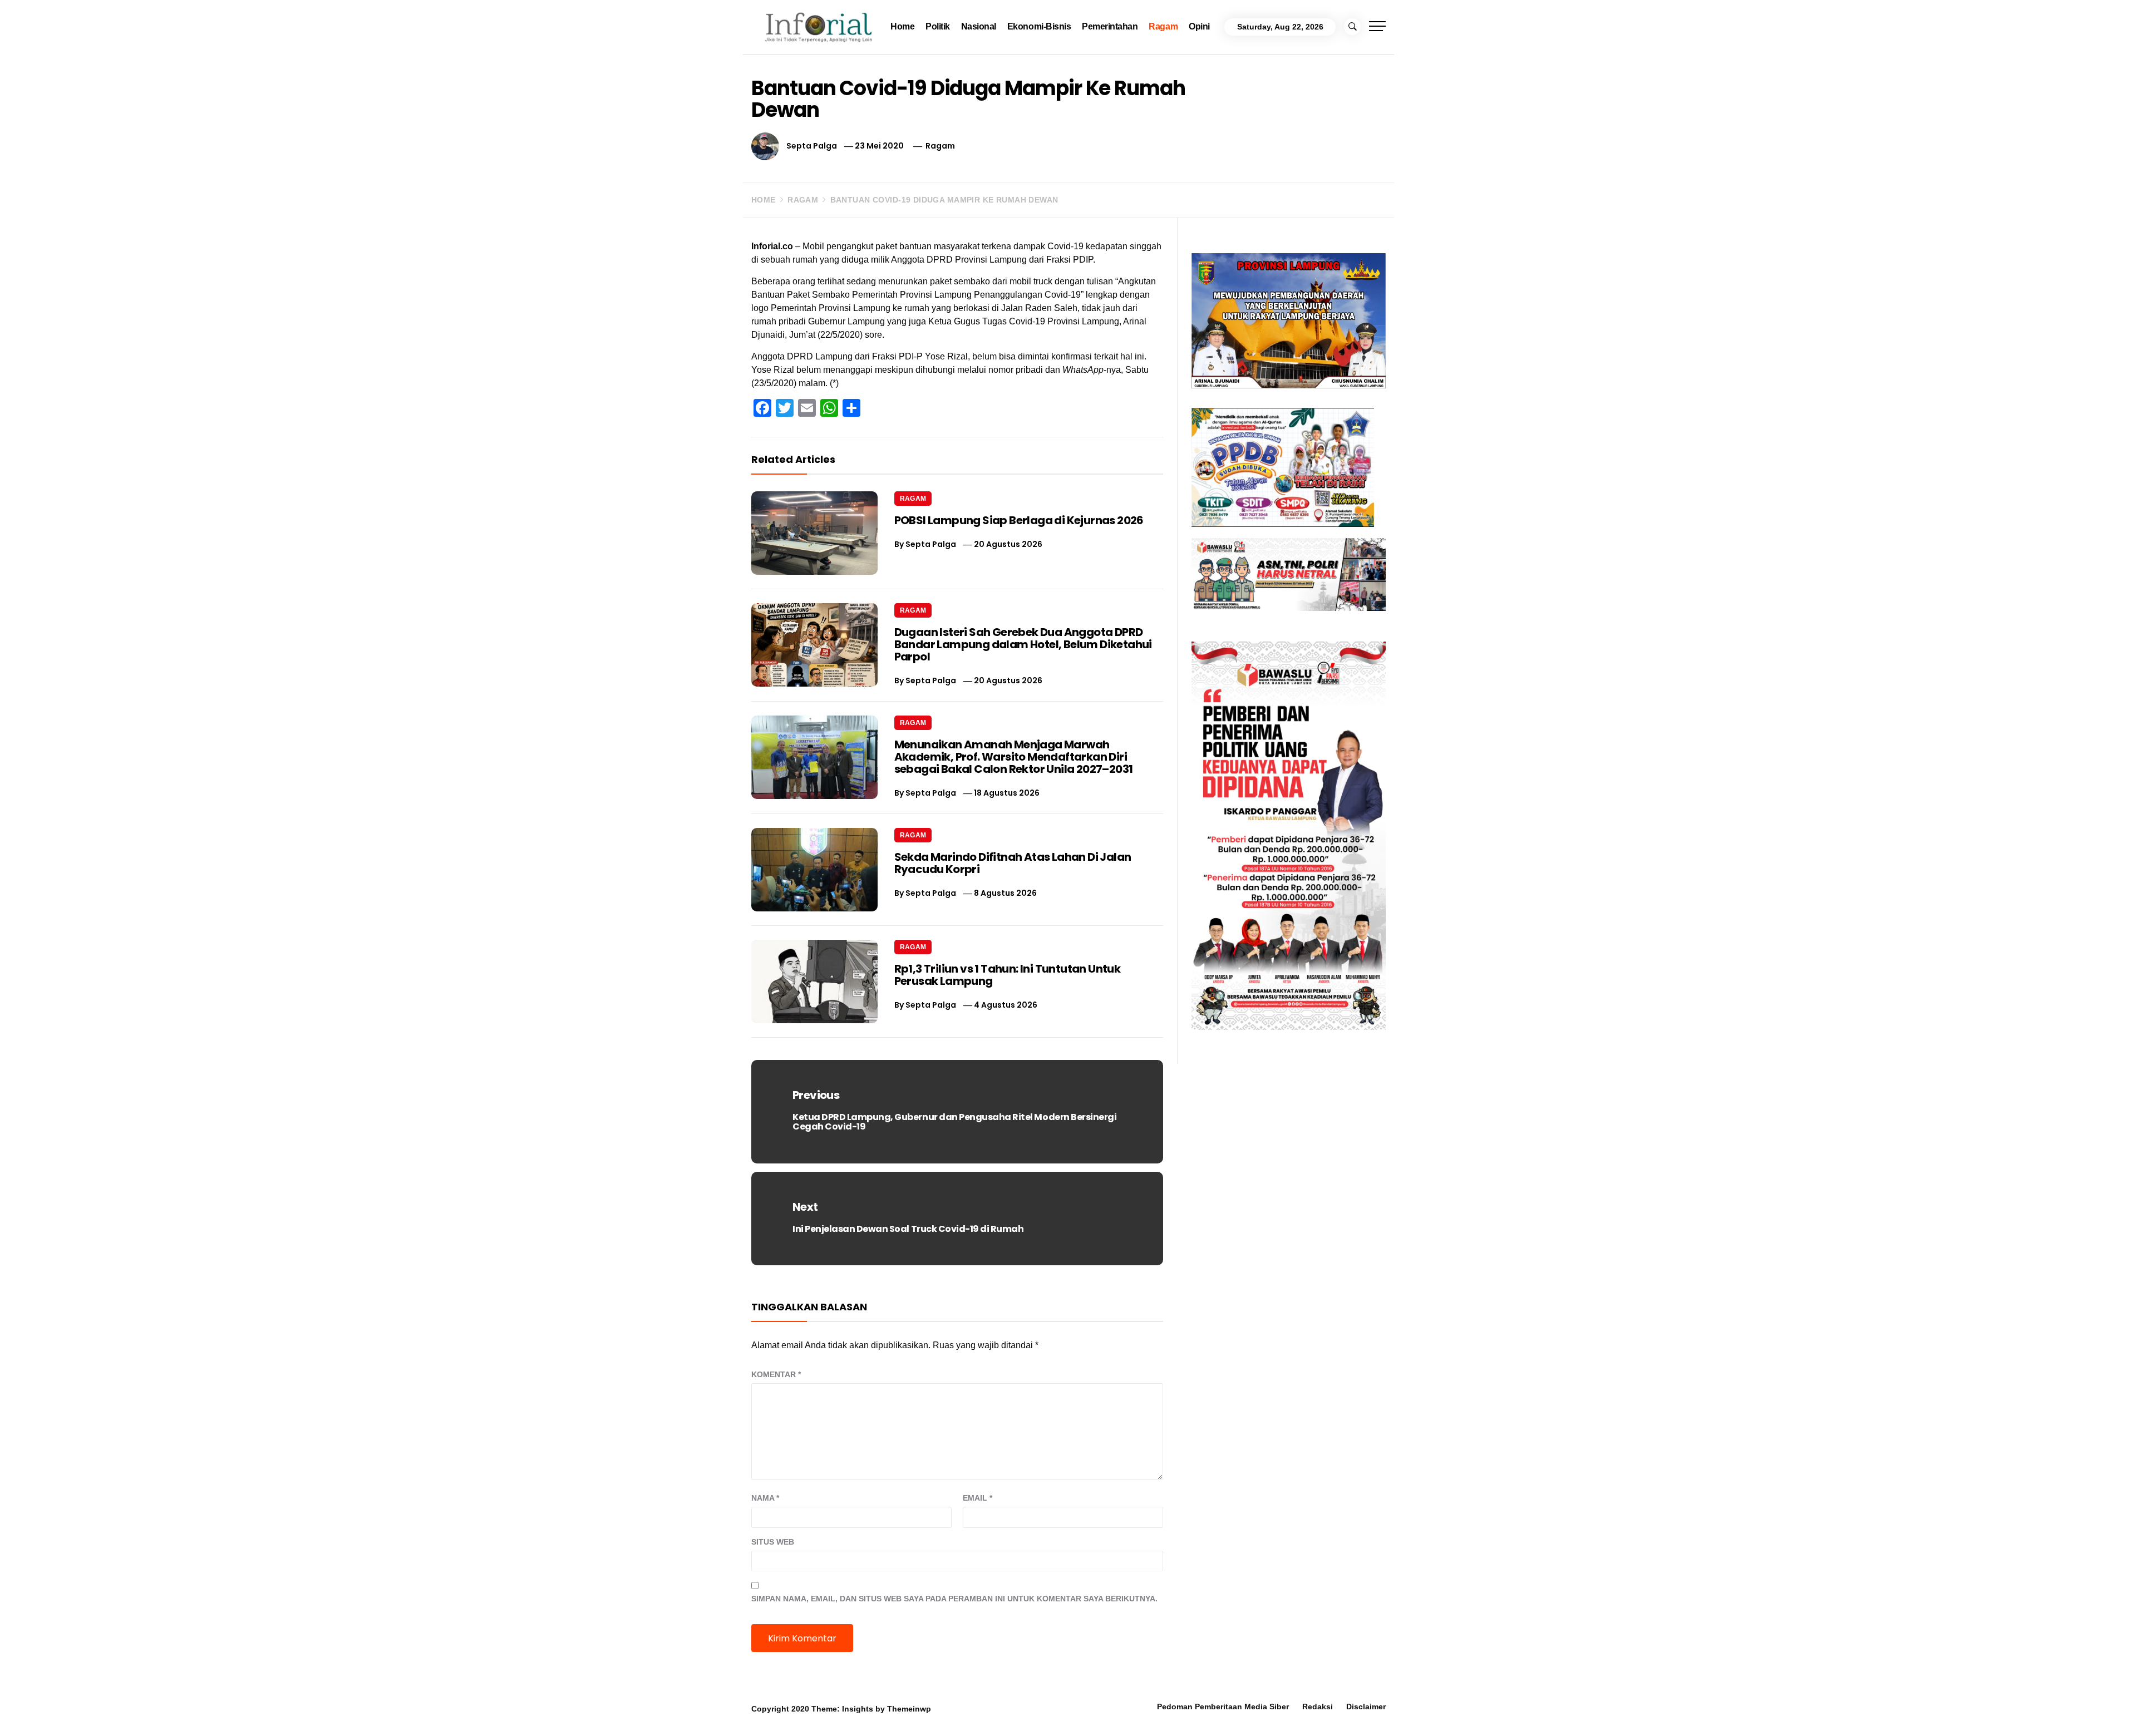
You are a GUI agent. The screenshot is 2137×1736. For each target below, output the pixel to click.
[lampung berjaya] (1289, 320)
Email (978, 1498)
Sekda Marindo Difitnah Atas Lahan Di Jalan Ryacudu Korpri (1013, 863)
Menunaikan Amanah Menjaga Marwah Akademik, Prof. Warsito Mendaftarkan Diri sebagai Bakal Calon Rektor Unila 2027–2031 (1014, 757)
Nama (765, 1498)
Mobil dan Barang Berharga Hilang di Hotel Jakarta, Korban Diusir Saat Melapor (271, 1702)
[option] (313, 1712)
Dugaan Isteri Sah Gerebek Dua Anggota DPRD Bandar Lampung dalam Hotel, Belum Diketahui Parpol (1023, 644)
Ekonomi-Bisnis (1039, 26)
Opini (1199, 26)
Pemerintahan (1110, 26)
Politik (938, 26)
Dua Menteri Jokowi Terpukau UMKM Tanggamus (1719, 1702)
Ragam (1163, 26)
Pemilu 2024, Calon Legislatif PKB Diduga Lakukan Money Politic (1244, 1702)
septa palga (812, 146)
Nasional (979, 26)
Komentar (776, 1374)
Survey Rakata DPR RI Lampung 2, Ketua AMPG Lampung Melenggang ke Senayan (778, 1702)
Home (902, 26)
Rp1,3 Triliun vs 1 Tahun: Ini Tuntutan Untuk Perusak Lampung (1008, 975)
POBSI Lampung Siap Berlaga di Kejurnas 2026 (1019, 520)
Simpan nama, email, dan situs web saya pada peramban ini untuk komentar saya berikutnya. (954, 1599)
